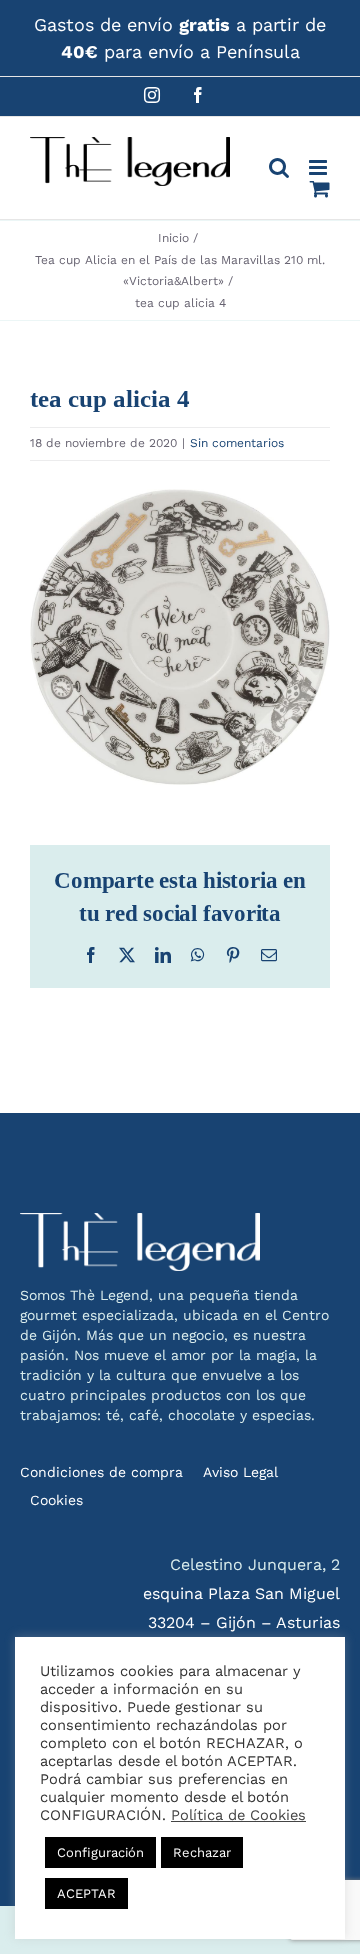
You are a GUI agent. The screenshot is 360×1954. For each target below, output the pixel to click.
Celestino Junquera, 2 (255, 1564)
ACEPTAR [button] (86, 1893)
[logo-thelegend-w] (140, 1220)
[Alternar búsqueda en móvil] (279, 167)
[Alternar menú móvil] (319, 167)
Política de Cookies (238, 1815)
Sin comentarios (237, 443)
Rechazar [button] (202, 1852)
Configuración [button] (100, 1852)
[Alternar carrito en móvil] (320, 188)
